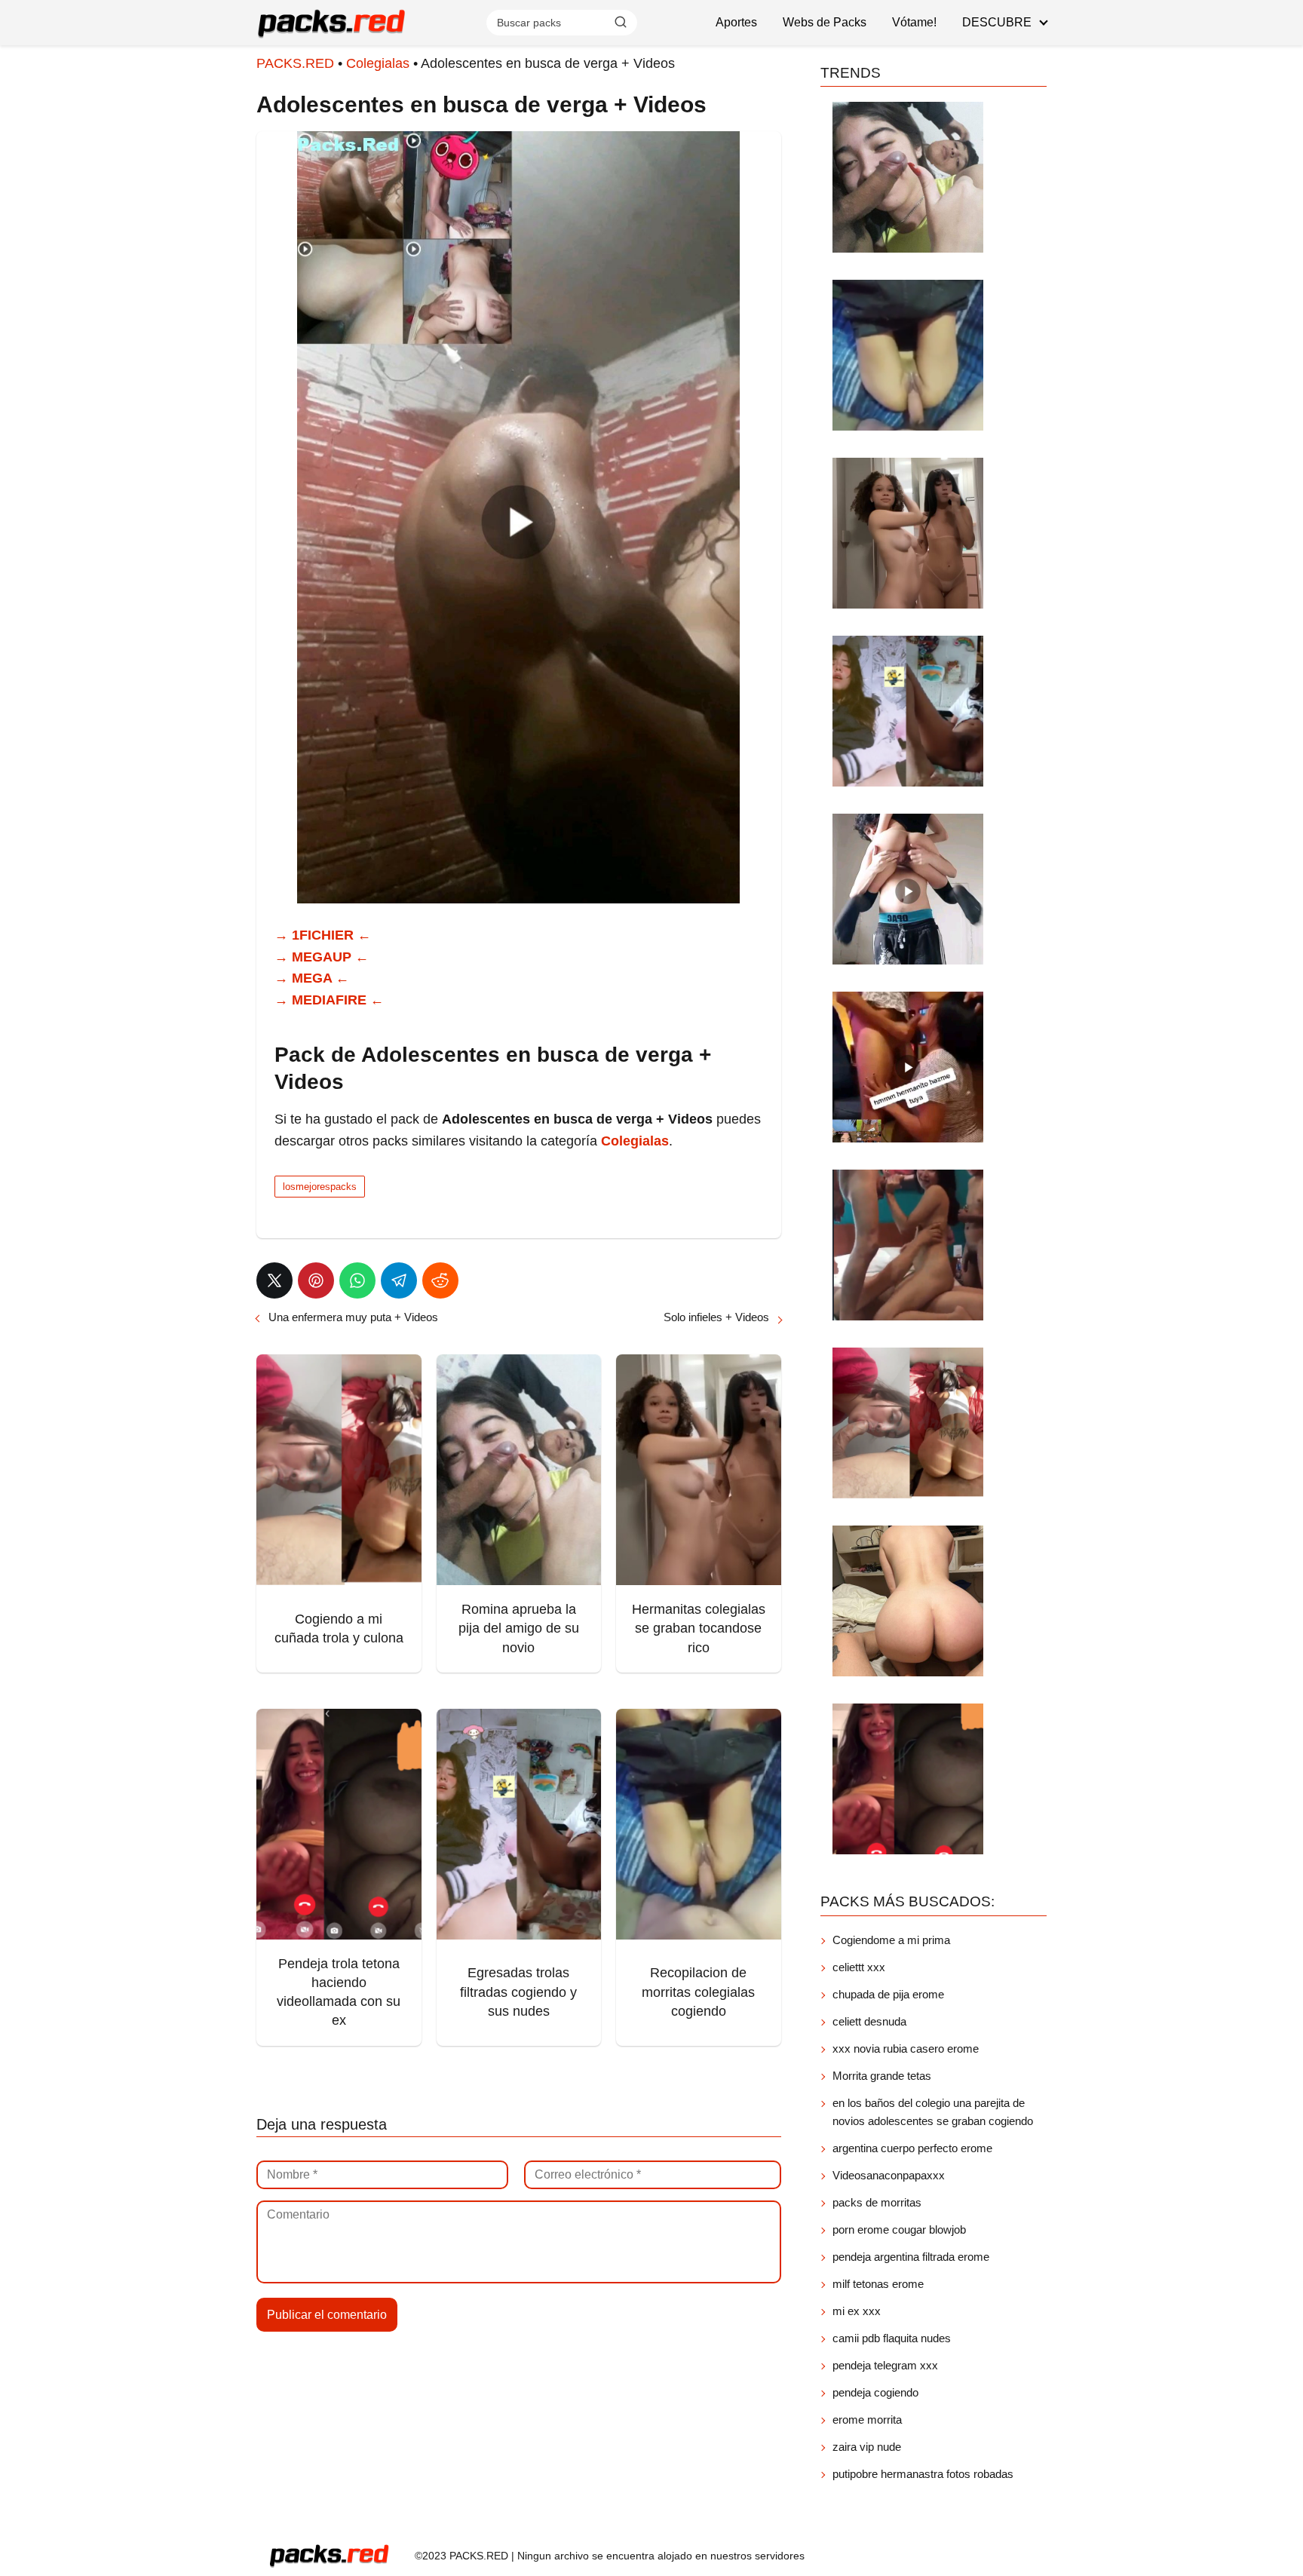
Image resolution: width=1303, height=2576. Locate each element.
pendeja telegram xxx (885, 2365)
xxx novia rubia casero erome (906, 2049)
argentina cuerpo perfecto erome (912, 2148)
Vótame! (914, 22)
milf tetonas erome (878, 2284)
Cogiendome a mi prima (893, 1940)
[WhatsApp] (357, 1280)
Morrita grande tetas (882, 2076)
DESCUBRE (997, 22)
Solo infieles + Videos (716, 1317)
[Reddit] (440, 1280)
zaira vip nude (867, 2447)
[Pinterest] (316, 1280)
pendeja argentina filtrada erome (911, 2257)
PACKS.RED (295, 63)
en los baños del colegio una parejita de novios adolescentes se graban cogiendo (933, 2112)
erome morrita (867, 2420)
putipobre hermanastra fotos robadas (923, 2474)
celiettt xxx (859, 1967)
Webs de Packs (825, 22)
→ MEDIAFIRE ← (329, 1000)
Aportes (736, 22)
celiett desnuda (869, 2021)
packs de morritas (877, 2202)
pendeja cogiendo (875, 2392)
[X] (274, 1280)
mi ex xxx (857, 2311)
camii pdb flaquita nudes (892, 2338)
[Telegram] (399, 1280)
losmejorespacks (320, 1187)
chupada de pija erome (888, 1994)
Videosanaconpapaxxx (889, 2175)
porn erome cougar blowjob (899, 2229)
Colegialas (378, 63)
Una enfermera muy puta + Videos (353, 1317)
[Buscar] (621, 22)
